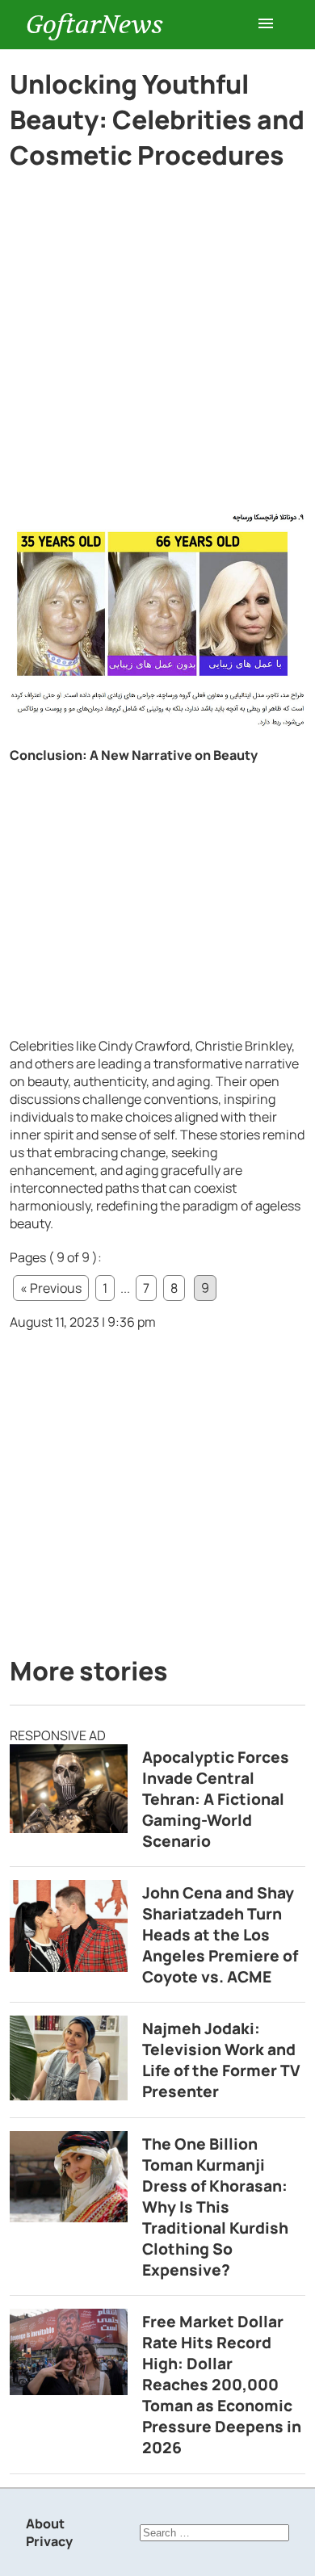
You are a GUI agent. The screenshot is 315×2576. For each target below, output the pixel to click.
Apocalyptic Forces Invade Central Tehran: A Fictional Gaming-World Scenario (216, 1799)
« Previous (51, 1288)
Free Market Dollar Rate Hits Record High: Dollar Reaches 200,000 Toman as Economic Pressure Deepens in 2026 (222, 2385)
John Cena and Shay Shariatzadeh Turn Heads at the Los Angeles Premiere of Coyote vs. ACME (220, 1935)
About (45, 2524)
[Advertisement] (157, 348)
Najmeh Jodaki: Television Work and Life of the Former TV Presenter (221, 2060)
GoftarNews (94, 25)
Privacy (49, 2541)
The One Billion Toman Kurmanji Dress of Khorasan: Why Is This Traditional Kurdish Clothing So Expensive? (215, 2207)
